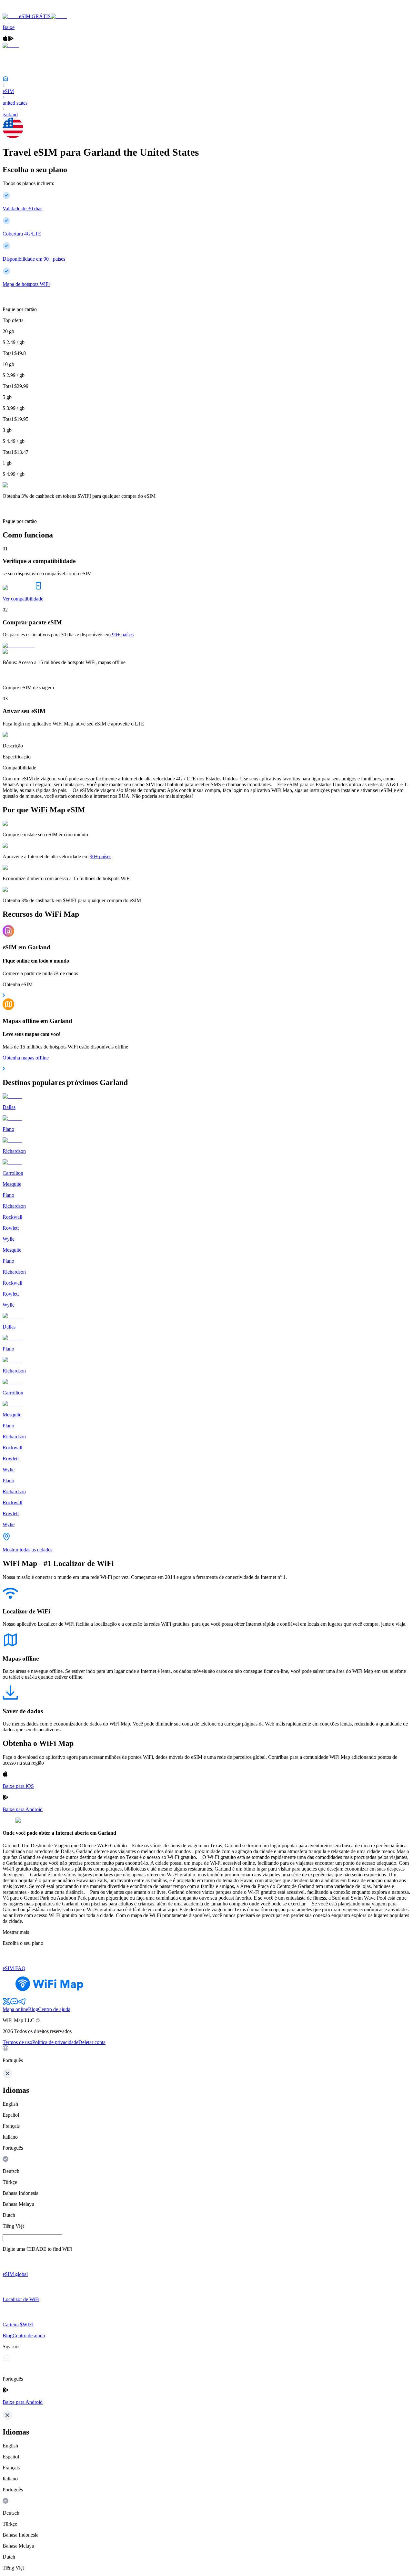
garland (10, 115)
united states (15, 103)
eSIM (8, 91)
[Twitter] (6, 2003)
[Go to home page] (25, 10)
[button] (206, 2054)
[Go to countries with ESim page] (19, 646)
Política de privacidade (55, 2042)
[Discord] (14, 2003)
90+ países (123, 635)
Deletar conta (92, 2042)
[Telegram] (22, 2003)
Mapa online (15, 2009)
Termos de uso (17, 2042)
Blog (33, 2009)
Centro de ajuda (54, 2009)
